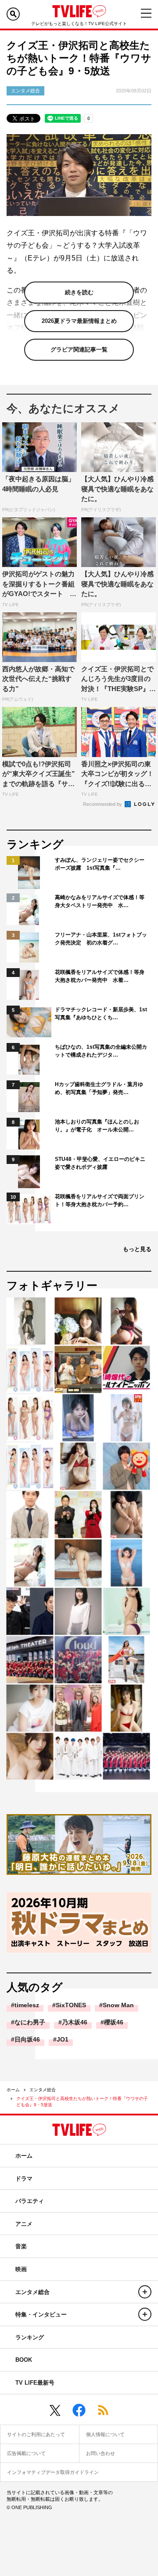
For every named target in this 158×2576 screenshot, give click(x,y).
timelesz (27, 2005)
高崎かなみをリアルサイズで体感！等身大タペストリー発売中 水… (100, 901)
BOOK (24, 2360)
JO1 (63, 2039)
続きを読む (79, 292)
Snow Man (118, 2005)
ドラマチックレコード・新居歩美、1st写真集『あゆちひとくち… (101, 1014)
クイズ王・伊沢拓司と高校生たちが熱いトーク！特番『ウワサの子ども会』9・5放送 (82, 2102)
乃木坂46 (75, 2022)
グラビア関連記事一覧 (79, 349)
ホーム (13, 2090)
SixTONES (71, 2005)
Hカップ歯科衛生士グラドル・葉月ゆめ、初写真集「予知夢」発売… (99, 1088)
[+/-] (145, 2292)
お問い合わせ (101, 2453)
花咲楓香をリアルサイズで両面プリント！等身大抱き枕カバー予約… (100, 1200)
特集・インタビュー (41, 2314)
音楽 (21, 2246)
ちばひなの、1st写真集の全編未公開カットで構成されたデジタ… (101, 1051)
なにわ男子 (30, 2022)
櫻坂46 (114, 2022)
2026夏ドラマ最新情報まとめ (79, 321)
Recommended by (103, 804)
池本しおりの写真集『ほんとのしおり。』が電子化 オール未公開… (97, 1126)
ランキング (30, 2337)
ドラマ (24, 2179)
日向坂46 (27, 2039)
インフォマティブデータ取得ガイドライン (53, 2472)
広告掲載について (26, 2453)
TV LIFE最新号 (35, 2383)
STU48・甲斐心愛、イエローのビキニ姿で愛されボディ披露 (100, 1163)
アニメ (24, 2224)
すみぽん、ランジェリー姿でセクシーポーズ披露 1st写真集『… (100, 864)
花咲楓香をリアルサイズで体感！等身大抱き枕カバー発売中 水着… (100, 976)
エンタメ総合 (43, 2090)
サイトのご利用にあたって (36, 2434)
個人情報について (105, 2434)
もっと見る (137, 1249)
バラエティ (30, 2201)
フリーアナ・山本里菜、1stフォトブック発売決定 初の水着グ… (101, 939)
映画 (21, 2269)
